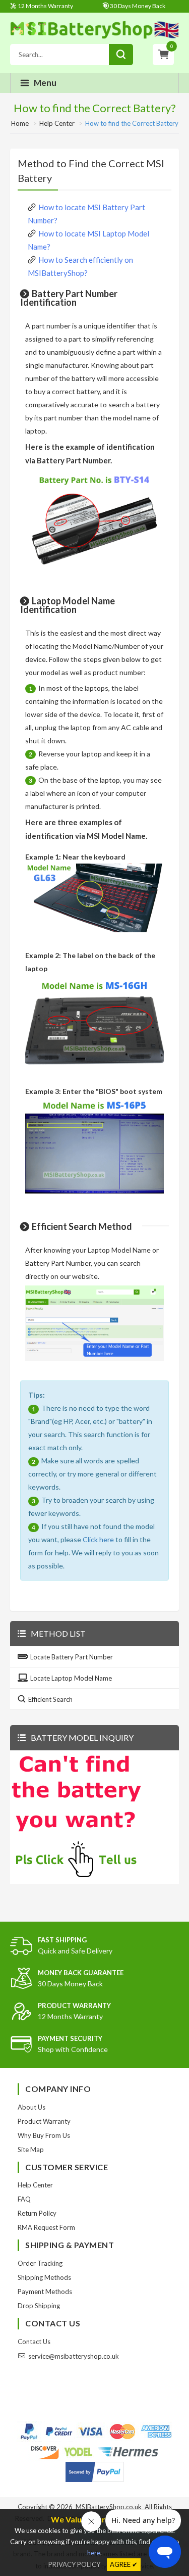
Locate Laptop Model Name (71, 1678)
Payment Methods (45, 2292)
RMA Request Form (46, 2227)
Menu (45, 83)
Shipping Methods (44, 2277)
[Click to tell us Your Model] (76, 1879)
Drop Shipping (39, 2306)
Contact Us (34, 2342)
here (94, 2553)
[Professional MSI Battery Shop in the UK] (94, 37)
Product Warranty (44, 2121)
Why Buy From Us (44, 2135)
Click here (98, 1539)
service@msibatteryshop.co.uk (74, 2356)
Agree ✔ (124, 2564)
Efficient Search (50, 1699)
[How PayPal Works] (94, 2472)
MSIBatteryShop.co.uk (109, 2507)
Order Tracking (40, 2263)
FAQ (24, 2199)
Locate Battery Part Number (72, 1657)
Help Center (57, 123)
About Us (31, 2107)
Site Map (31, 2150)
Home (20, 123)
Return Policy (37, 2213)
